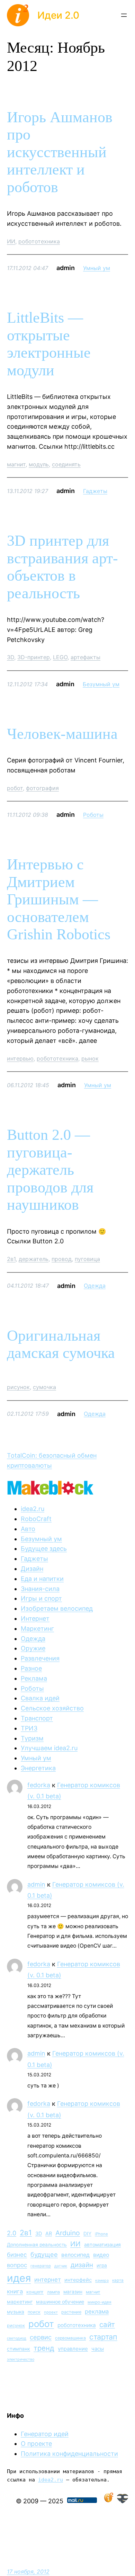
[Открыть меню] (124, 15)
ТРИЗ (29, 1728)
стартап (103, 2337)
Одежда (95, 1286)
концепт (35, 2292)
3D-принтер (34, 657)
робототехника (39, 241)
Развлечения (40, 1658)
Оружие (33, 1648)
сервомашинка (70, 2338)
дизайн (82, 2265)
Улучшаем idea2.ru (49, 1748)
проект (51, 2312)
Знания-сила (40, 1589)
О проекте (36, 2444)
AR (49, 2233)
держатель (34, 1259)
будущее (44, 2254)
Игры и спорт (41, 1598)
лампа (53, 2292)
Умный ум (97, 268)
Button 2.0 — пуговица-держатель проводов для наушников (50, 1170)
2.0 (12, 2233)
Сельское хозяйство (52, 1708)
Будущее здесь (44, 1549)
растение (71, 2312)
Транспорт (37, 1718)
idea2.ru (33, 1509)
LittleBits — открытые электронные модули (49, 344)
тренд (44, 2348)
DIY (87, 2234)
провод (62, 1259)
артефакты (85, 657)
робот (15, 788)
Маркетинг (37, 1629)
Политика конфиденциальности (69, 2454)
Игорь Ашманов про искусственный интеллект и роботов (60, 152)
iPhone (101, 2234)
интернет (48, 2280)
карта (118, 2280)
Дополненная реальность (37, 2245)
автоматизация (102, 2244)
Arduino (68, 2233)
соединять (66, 464)
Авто (28, 1529)
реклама (97, 2311)
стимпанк (19, 2349)
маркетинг (20, 2302)
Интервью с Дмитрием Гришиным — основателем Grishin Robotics (59, 899)
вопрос (17, 2265)
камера (102, 2280)
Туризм (32, 1738)
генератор (41, 2266)
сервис (41, 2337)
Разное (31, 1668)
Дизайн (32, 1569)
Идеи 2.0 (58, 15)
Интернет (35, 1618)
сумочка (44, 1387)
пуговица (87, 1259)
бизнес (17, 2255)
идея (19, 2278)
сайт (107, 2324)
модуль (39, 464)
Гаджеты (95, 491)
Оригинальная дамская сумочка (61, 1344)
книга (15, 2291)
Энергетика (38, 1768)
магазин (73, 2292)
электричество (21, 2359)
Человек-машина (62, 734)
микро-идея (100, 2302)
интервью (20, 1058)
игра (102, 2265)
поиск (34, 2312)
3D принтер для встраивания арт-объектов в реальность (62, 567)
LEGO (60, 657)
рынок (90, 1058)
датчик (61, 2266)
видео (101, 2255)
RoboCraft (36, 1519)
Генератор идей (45, 2434)
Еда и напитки (42, 1579)
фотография (42, 788)
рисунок (18, 1387)
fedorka (39, 1785)
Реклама (34, 1678)
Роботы (93, 815)
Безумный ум (101, 684)
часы (98, 2349)
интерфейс (78, 2280)
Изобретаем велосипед (57, 1608)
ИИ (11, 241)
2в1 (11, 1259)
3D (11, 657)
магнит (16, 464)
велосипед (75, 2255)
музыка (16, 2312)
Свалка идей (40, 1698)
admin (36, 1884)
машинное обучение (60, 2302)
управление (73, 2349)
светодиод (17, 2338)
